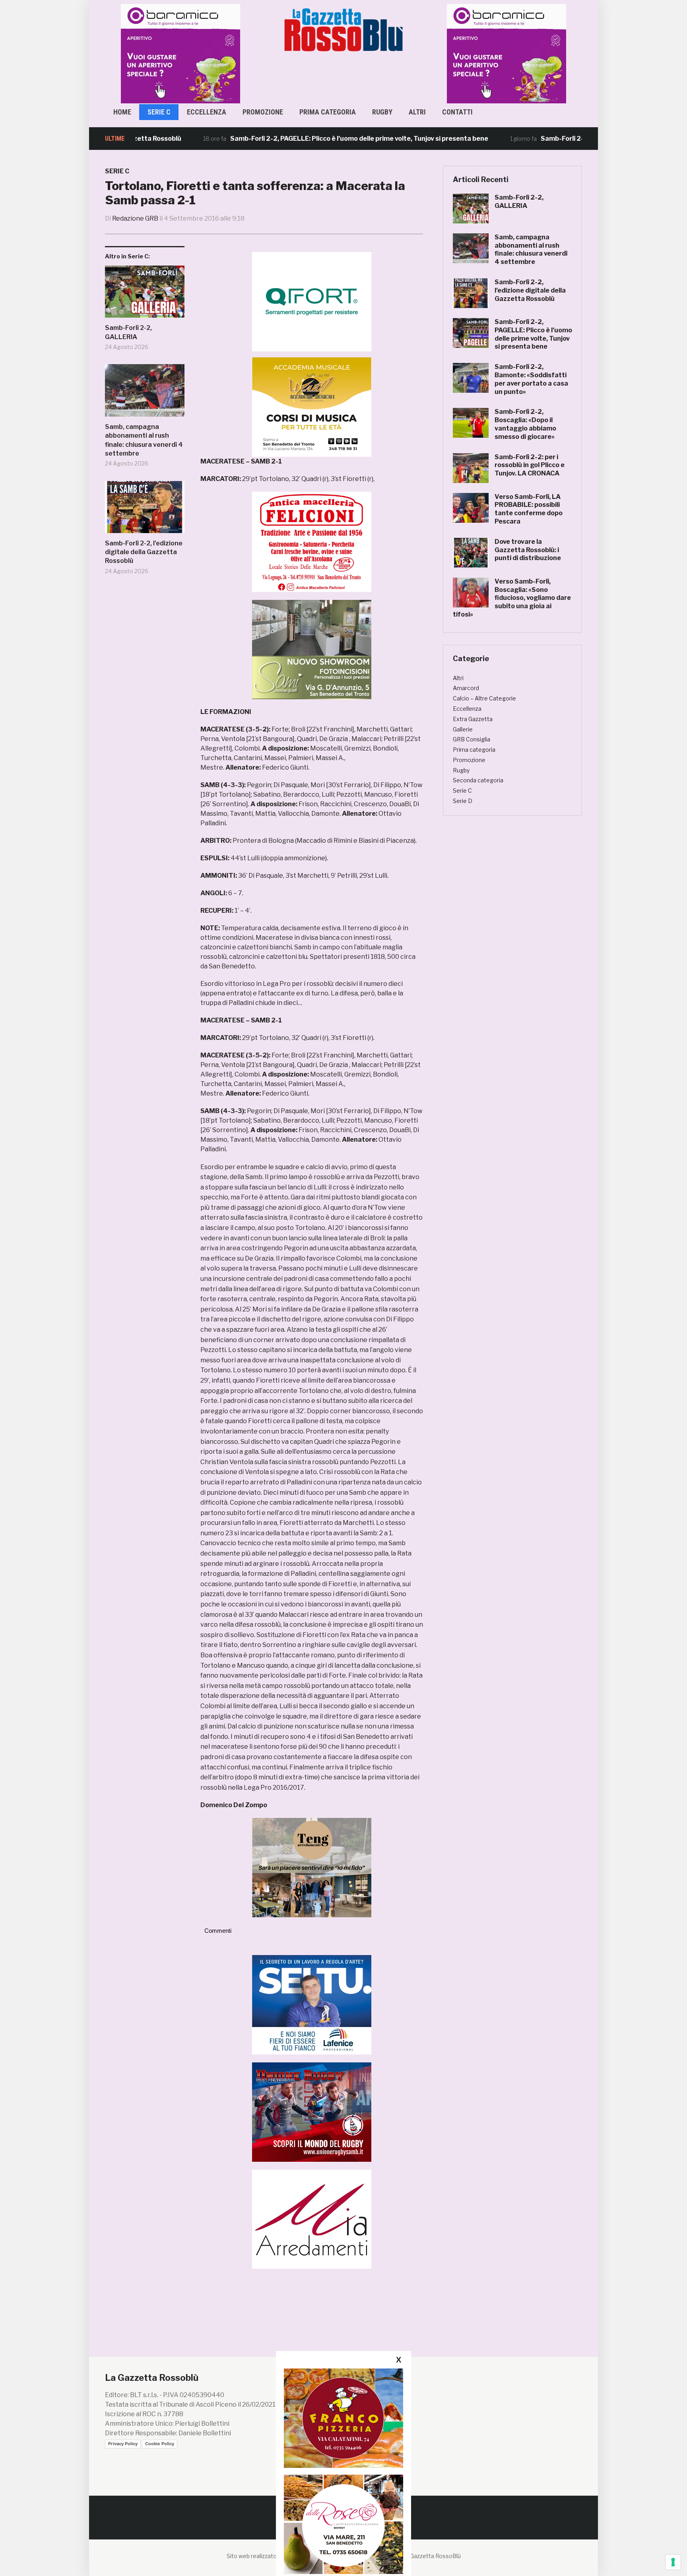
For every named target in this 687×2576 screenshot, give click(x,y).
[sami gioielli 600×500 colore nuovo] (312, 649)
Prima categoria (328, 112)
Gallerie (463, 729)
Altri (417, 112)
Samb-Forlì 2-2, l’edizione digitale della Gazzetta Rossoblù (144, 552)
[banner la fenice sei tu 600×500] (312, 2004)
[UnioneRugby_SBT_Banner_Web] (312, 2111)
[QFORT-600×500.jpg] (312, 302)
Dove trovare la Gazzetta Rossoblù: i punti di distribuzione (528, 550)
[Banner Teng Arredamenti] (312, 1867)
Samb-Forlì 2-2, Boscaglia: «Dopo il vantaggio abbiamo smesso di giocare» (525, 424)
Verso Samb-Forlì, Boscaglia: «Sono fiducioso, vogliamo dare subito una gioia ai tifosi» (512, 598)
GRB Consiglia (472, 739)
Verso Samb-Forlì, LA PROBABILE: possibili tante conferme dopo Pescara (529, 509)
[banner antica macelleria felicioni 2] (312, 541)
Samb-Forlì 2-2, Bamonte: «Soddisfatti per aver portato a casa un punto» (531, 379)
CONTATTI (457, 112)
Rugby (382, 112)
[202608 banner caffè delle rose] (343, 2524)
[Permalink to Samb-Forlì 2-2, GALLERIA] (145, 295)
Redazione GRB (135, 218)
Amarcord (466, 688)
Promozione (263, 112)
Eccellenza (207, 112)
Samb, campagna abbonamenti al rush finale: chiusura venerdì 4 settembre (144, 440)
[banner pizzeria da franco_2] (343, 2418)
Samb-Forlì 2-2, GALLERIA (128, 332)
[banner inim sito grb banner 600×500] (180, 53)
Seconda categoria (478, 780)
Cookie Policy (160, 2444)
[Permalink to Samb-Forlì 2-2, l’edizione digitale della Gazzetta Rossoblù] (145, 510)
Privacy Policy (123, 2444)
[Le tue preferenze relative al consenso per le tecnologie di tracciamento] (673, 2562)
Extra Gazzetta (473, 719)
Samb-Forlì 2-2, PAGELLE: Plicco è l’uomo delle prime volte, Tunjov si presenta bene (298, 139)
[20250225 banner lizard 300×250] (312, 407)
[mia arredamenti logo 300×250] (312, 2218)
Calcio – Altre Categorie (484, 698)
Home (122, 112)
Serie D (463, 801)
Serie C (159, 112)
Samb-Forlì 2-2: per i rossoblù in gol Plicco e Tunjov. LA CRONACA (530, 465)
